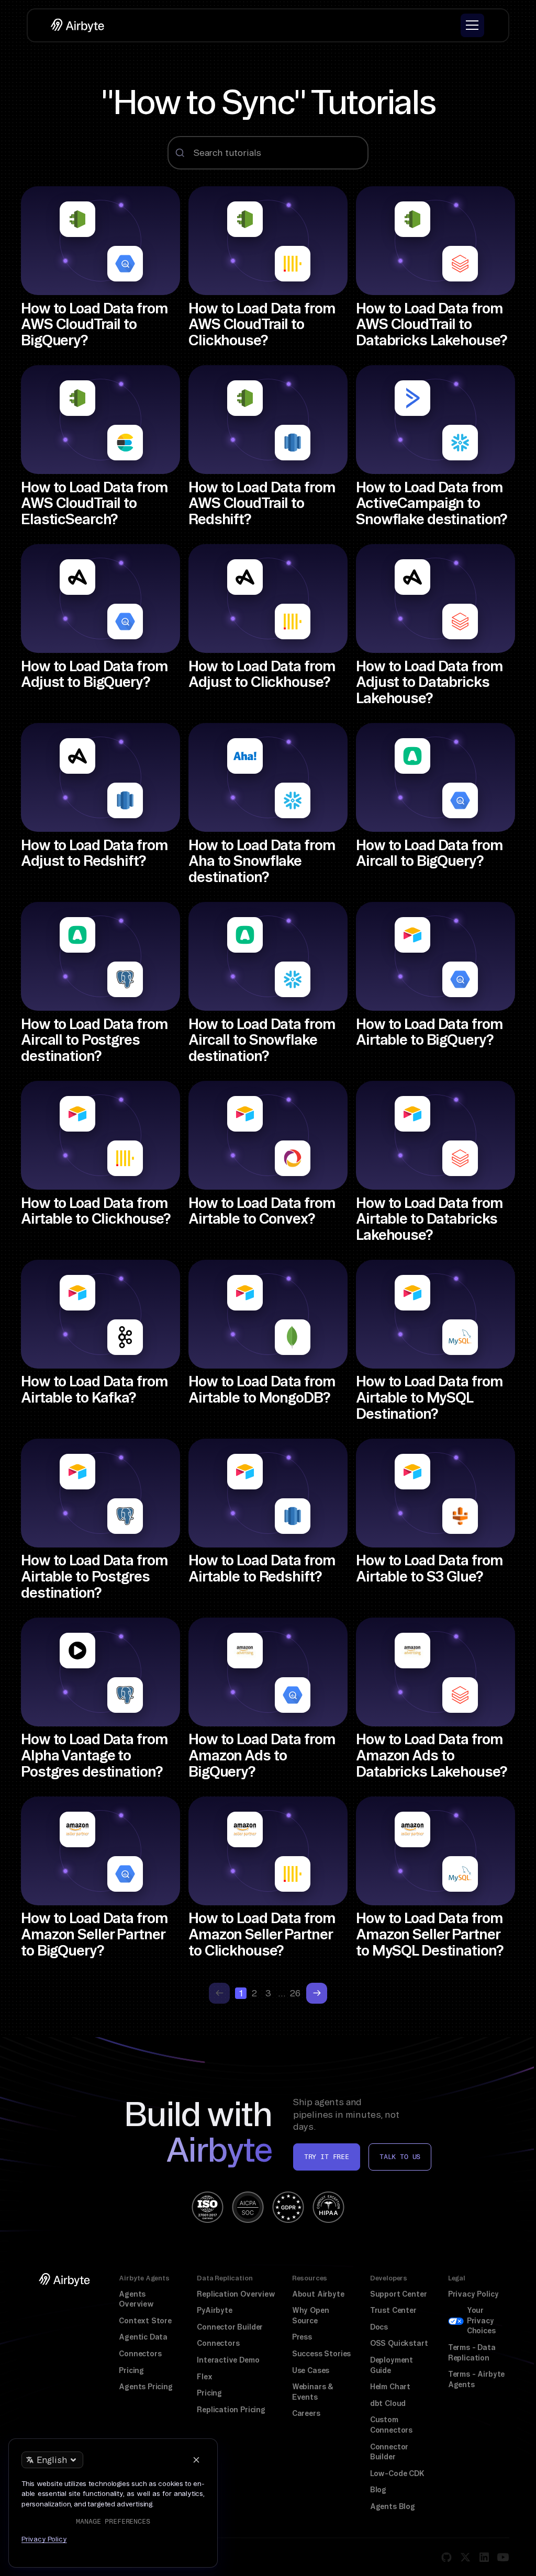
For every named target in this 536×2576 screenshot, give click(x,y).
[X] (465, 2557)
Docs (379, 2327)
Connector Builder (230, 2327)
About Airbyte (318, 2294)
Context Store (145, 2321)
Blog (378, 2490)
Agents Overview (136, 2299)
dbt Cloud (388, 2403)
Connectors (140, 2354)
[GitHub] (446, 2557)
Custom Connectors (391, 2425)
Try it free (327, 2157)
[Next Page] (317, 1993)
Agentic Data (143, 2337)
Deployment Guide (392, 2365)
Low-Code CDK (397, 2473)
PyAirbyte (214, 2310)
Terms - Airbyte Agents (476, 2379)
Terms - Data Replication (472, 2353)
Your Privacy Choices (481, 2320)
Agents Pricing (146, 2387)
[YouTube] (503, 2557)
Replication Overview (236, 2294)
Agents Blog (393, 2506)
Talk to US (400, 2157)
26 (295, 1993)
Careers (306, 2413)
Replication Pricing (231, 2410)
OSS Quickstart (399, 2343)
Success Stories (321, 2354)
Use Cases (311, 2370)
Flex (204, 2377)
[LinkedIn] (484, 2557)
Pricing (131, 2370)
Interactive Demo (228, 2360)
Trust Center (393, 2310)
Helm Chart (390, 2387)
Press (302, 2337)
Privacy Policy (473, 2294)
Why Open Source (311, 2315)
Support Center (399, 2294)
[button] (472, 25)
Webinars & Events (313, 2392)
